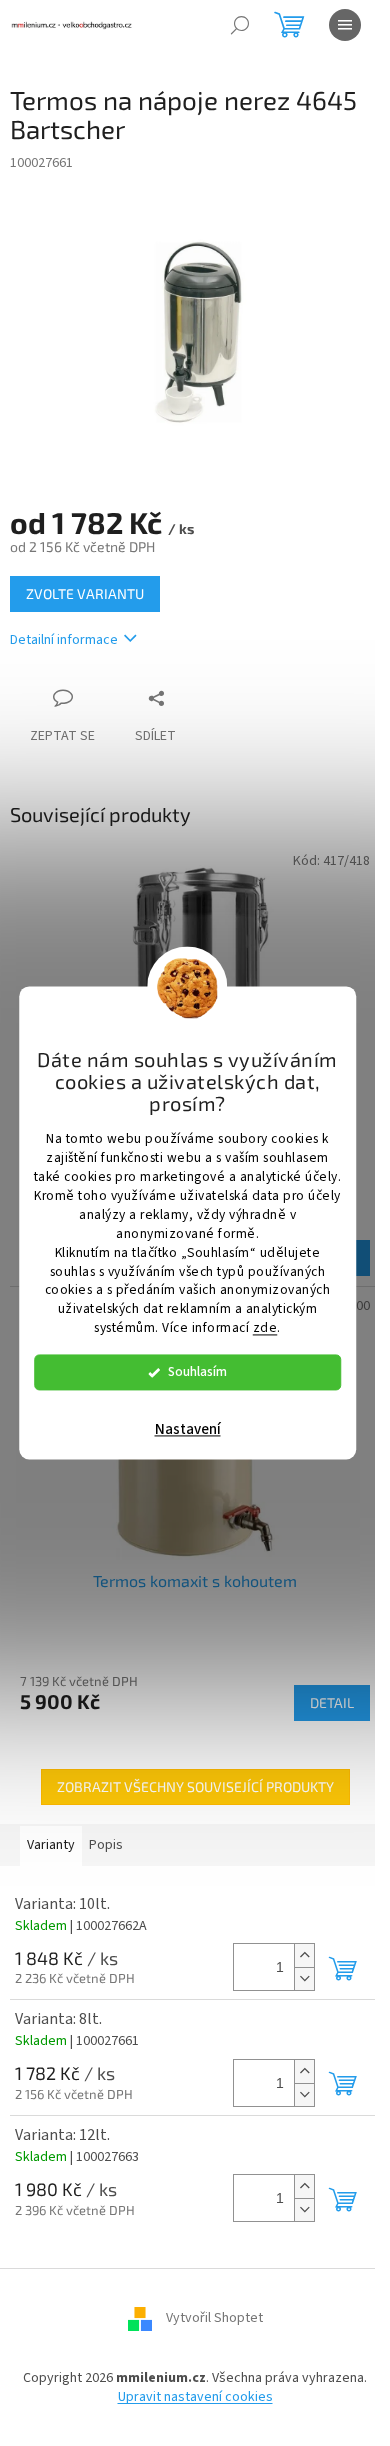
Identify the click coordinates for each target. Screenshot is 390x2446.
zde (265, 1328)
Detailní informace (64, 640)
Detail (332, 1702)
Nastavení (188, 1430)
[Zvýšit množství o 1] (304, 1955)
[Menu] (345, 25)
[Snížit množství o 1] (304, 1978)
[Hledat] (240, 25)
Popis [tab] (106, 1845)
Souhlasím (197, 1372)
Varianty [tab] (51, 1845)
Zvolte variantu (85, 593)
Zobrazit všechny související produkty (195, 1786)
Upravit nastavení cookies (195, 2397)
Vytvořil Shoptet (214, 2318)
